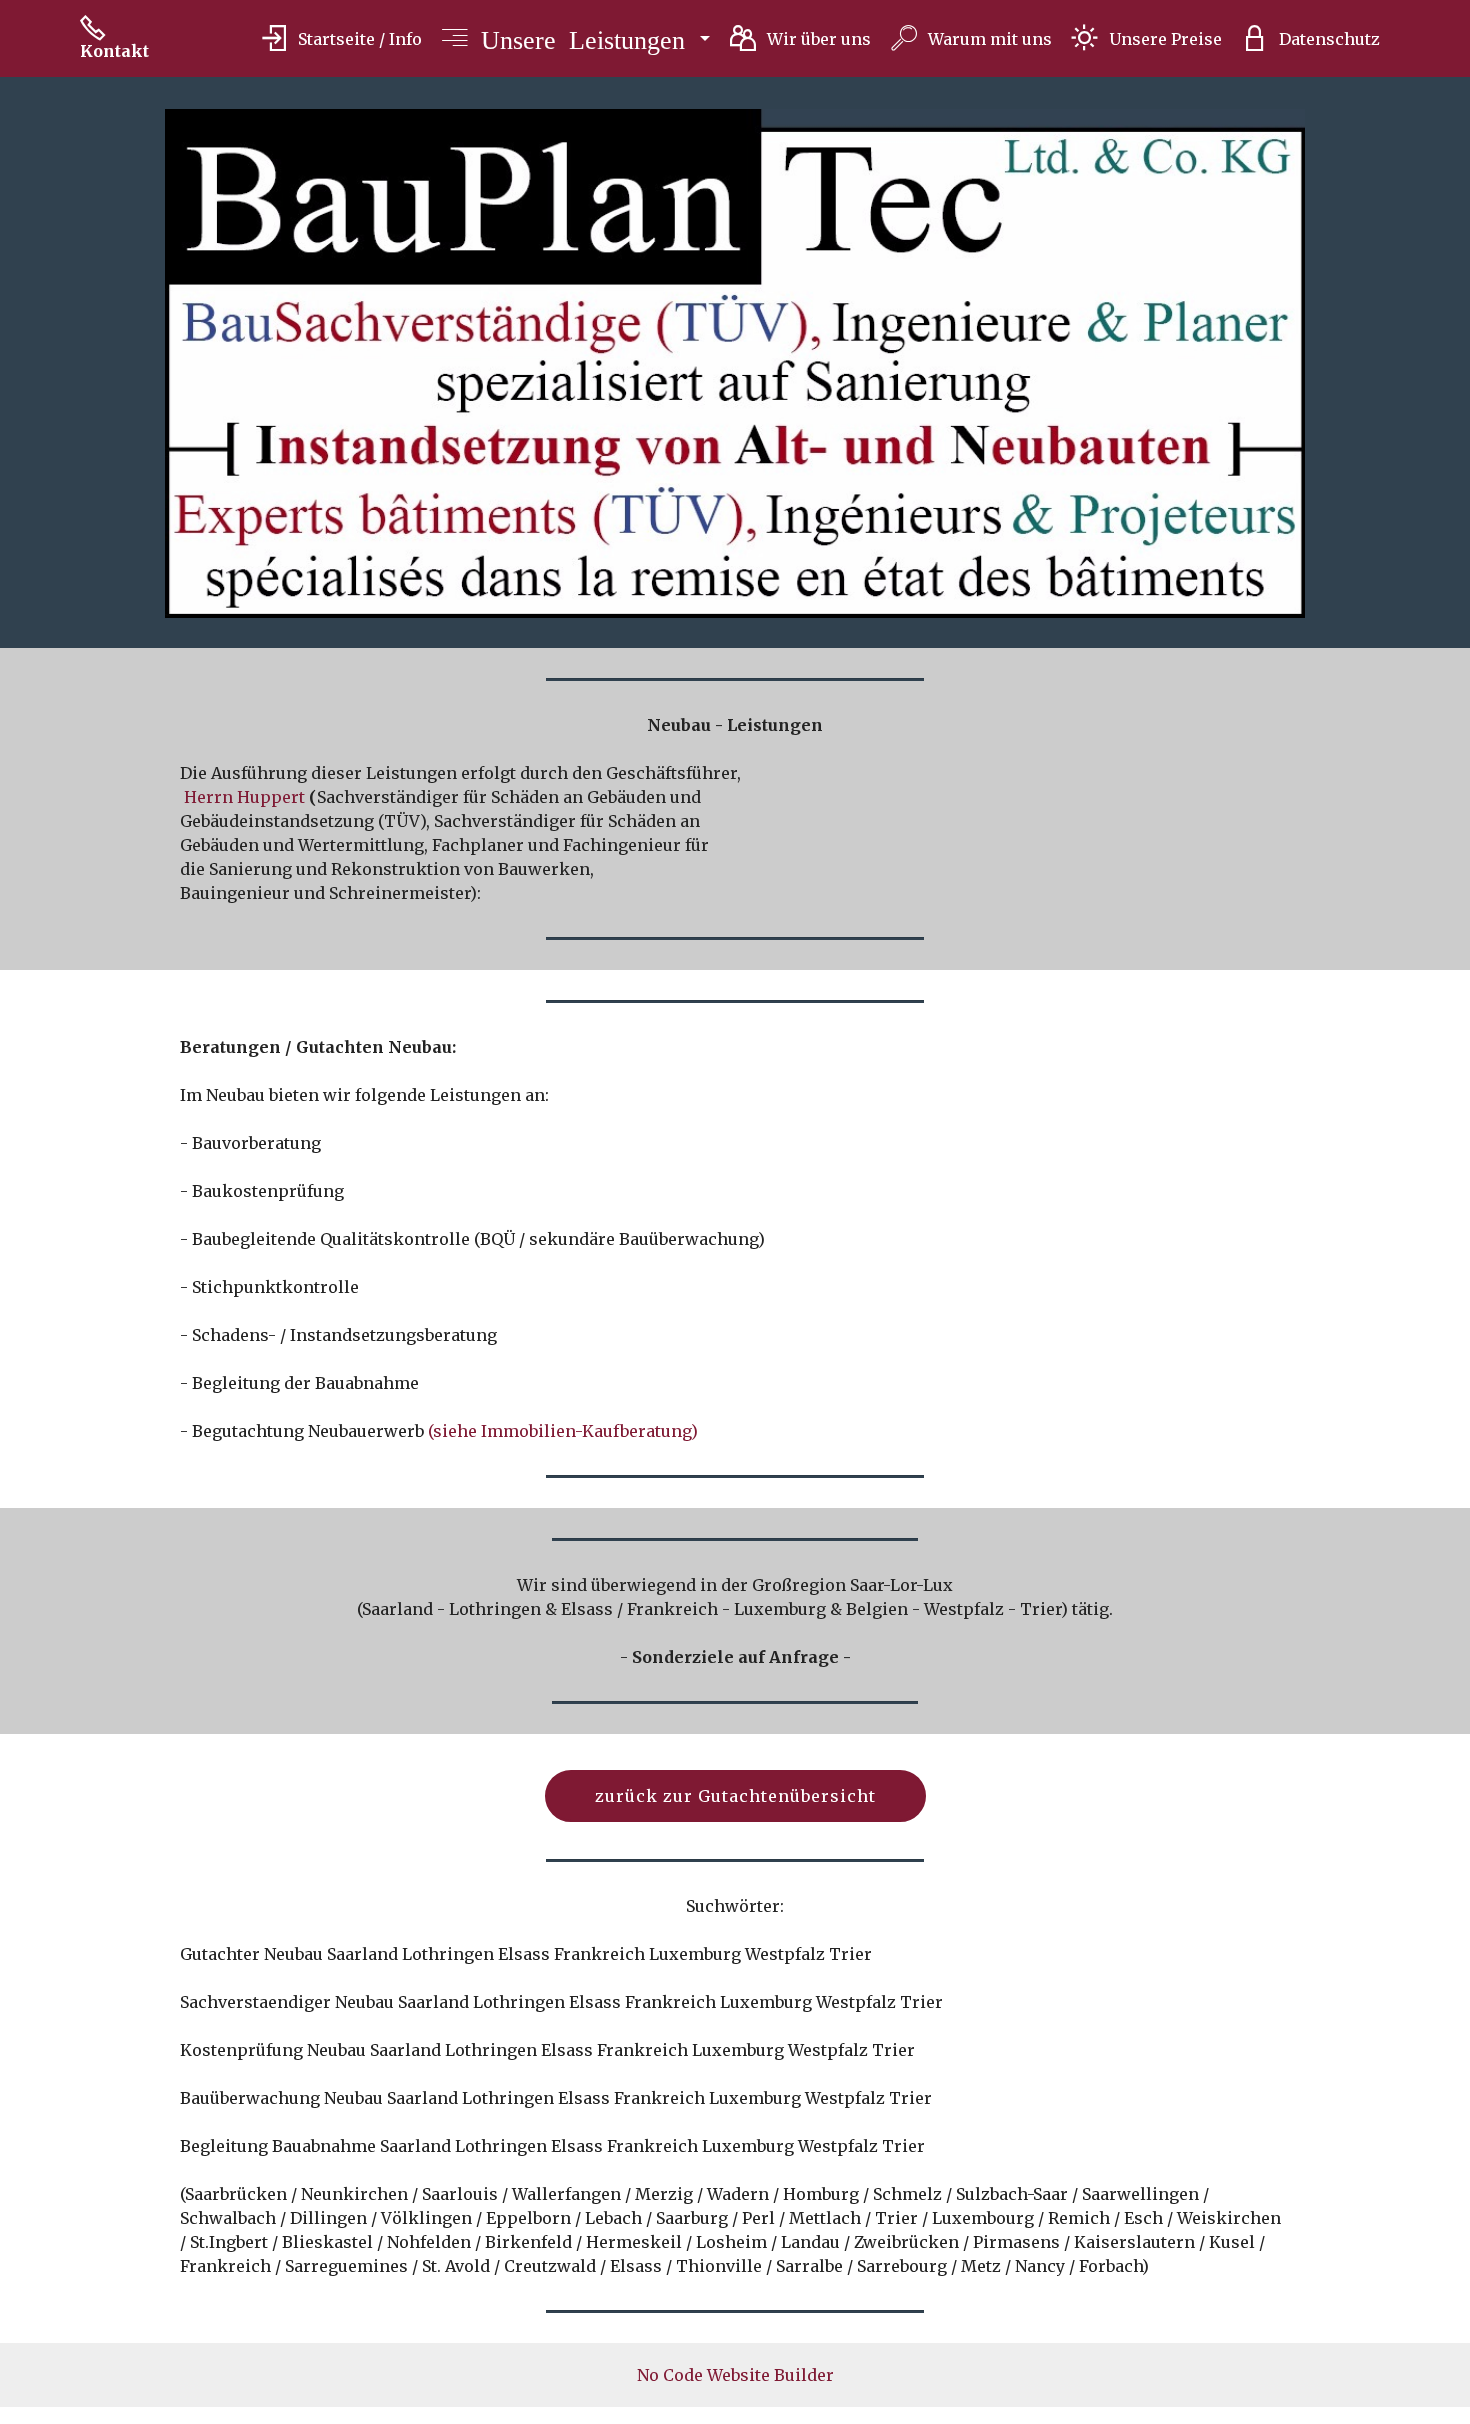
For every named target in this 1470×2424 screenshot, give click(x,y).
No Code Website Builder (735, 2375)
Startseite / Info (359, 39)
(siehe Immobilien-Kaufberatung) (563, 1431)
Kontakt (114, 51)
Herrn (208, 797)
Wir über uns (818, 39)
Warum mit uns (989, 39)
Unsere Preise (1165, 39)
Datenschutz (1329, 39)
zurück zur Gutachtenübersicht (735, 1796)
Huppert (271, 797)
